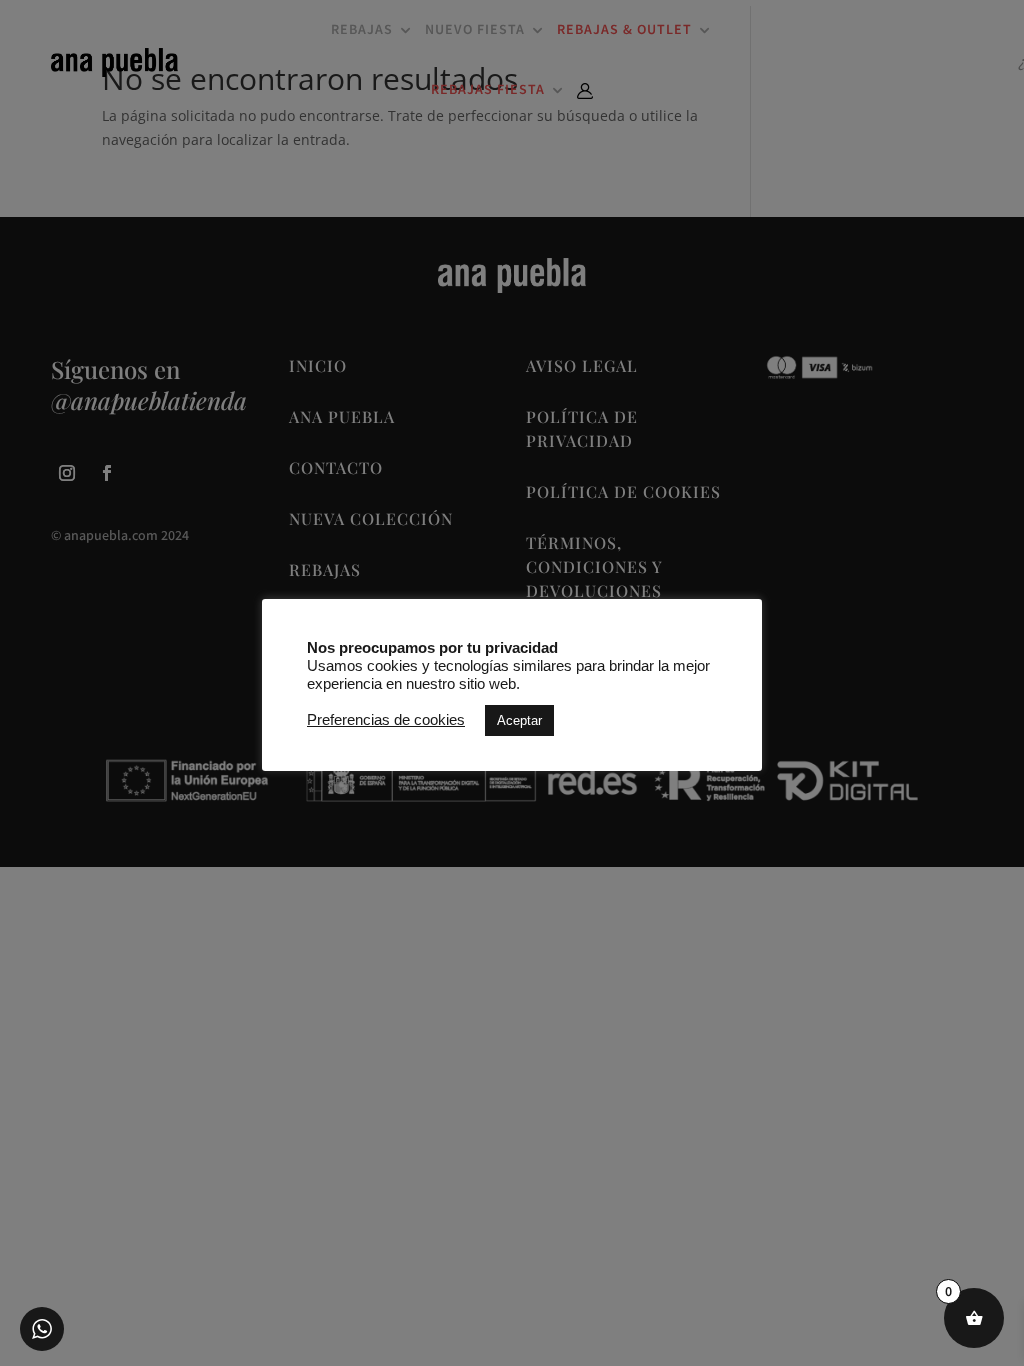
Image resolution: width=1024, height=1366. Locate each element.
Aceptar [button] (519, 720)
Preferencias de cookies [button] (386, 720)
